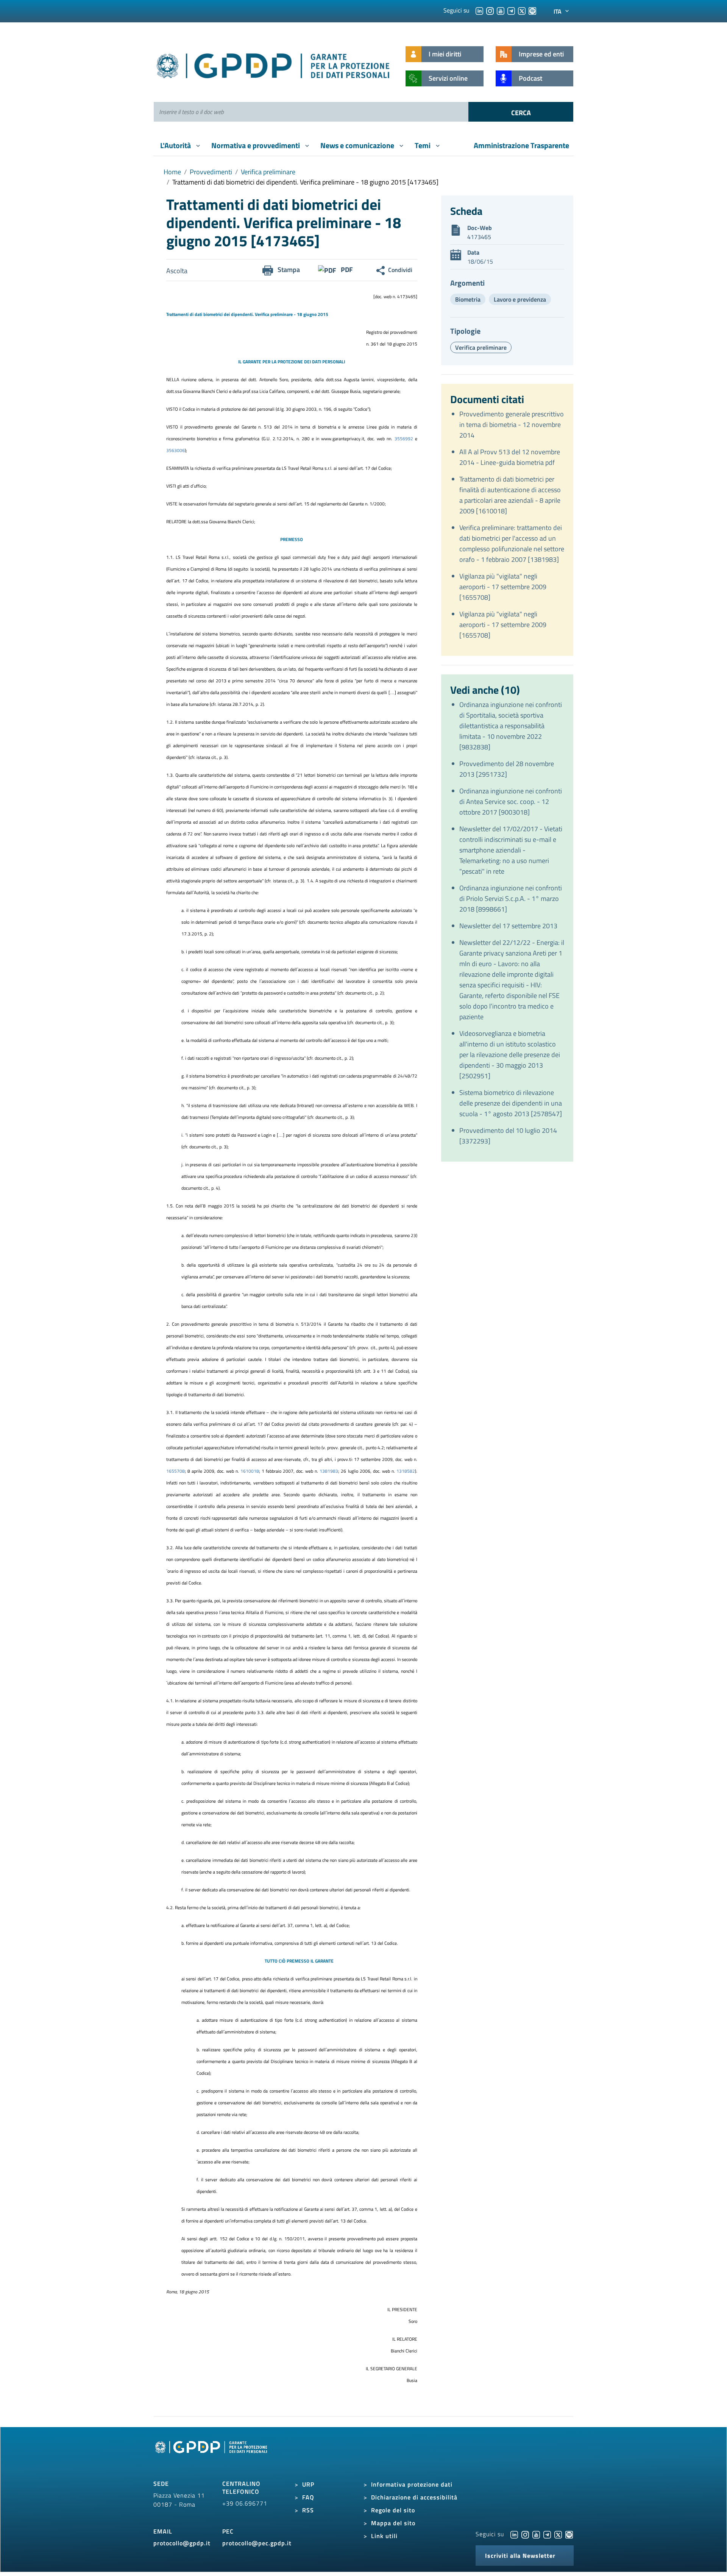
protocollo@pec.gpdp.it (257, 2543)
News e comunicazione (358, 145)
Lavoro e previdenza (520, 299)
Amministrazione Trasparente (521, 145)
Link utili (384, 2536)
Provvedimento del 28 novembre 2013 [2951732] (507, 769)
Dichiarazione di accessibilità (414, 2497)
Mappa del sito (393, 2523)
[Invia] (521, 112)
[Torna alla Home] (274, 64)
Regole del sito (393, 2510)
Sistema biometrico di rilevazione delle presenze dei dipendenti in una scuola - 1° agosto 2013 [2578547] (511, 1103)
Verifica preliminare (268, 172)
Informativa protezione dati (412, 2484)
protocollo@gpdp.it (182, 2543)
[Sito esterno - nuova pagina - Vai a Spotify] (569, 2534)
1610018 (250, 1471)
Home (172, 172)
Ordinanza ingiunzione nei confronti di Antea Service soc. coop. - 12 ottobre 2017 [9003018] (511, 802)
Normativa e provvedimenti (256, 145)
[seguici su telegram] (511, 10)
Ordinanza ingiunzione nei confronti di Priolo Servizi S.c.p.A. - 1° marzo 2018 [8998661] (511, 899)
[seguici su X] (522, 10)
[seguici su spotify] (532, 10)
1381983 (329, 1471)
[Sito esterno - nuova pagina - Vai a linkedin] (514, 2534)
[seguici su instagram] (490, 10)
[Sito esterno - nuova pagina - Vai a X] (558, 2534)
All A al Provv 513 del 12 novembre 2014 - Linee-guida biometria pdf (510, 457)
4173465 (479, 237)
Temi (423, 145)
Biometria (468, 299)
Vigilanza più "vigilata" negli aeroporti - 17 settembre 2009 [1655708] (503, 587)
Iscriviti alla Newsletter (520, 2556)
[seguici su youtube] (501, 10)
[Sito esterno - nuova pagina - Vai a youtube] (536, 2534)
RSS (308, 2510)
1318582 (406, 1471)
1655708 (176, 1471)
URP (308, 2484)
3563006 (176, 450)
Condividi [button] (400, 270)
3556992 (405, 439)
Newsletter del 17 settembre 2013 (508, 926)
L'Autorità (176, 145)
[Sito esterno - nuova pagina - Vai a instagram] (525, 2534)
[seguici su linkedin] (479, 10)
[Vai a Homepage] (212, 2456)
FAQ (308, 2497)
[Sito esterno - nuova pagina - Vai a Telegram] (547, 2534)
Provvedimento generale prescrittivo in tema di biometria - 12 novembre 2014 (512, 425)
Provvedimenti (211, 172)
